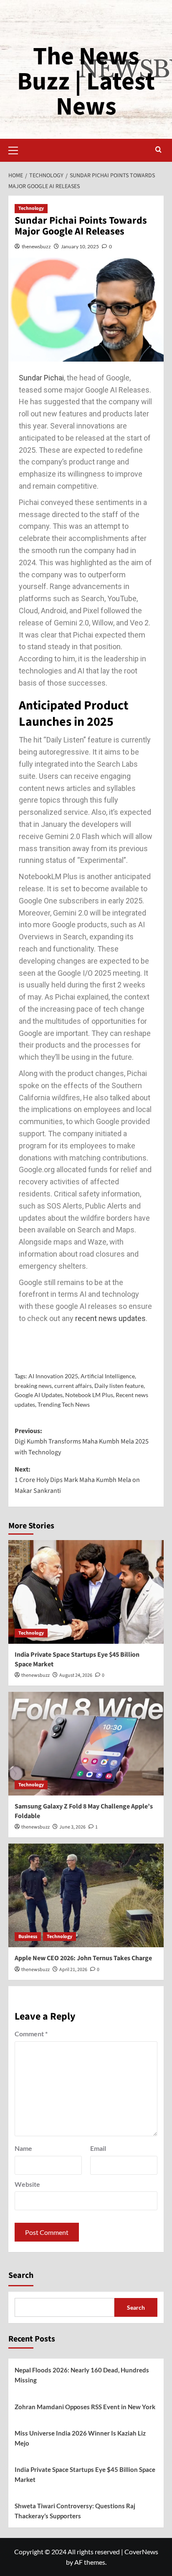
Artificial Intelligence (108, 1376)
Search (21, 2275)
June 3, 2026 (72, 1827)
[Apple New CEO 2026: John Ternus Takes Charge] (86, 1895)
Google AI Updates (39, 1395)
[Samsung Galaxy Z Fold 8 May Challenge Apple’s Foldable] (86, 1744)
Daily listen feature (119, 1386)
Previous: (82, 1442)
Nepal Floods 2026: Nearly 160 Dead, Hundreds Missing (82, 2375)
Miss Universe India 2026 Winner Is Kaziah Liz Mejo (80, 2438)
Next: (77, 1480)
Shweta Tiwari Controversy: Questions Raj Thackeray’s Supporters (75, 2511)
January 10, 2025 (80, 246)
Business (28, 1937)
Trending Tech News (64, 1404)
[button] (17, 149)
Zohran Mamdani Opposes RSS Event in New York (85, 2407)
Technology (31, 208)
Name (23, 2148)
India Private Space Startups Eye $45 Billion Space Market (85, 2474)
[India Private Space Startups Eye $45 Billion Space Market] (86, 1592)
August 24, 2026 (76, 1675)
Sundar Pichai (41, 378)
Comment (31, 2034)
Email (98, 2148)
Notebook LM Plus (89, 1395)
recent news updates (110, 1318)
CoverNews (141, 2552)
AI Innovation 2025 (53, 1376)
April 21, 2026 (73, 1970)
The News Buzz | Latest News (86, 82)
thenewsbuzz (36, 246)
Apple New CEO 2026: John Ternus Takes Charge (83, 1958)
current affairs (73, 1386)
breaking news (33, 1386)
